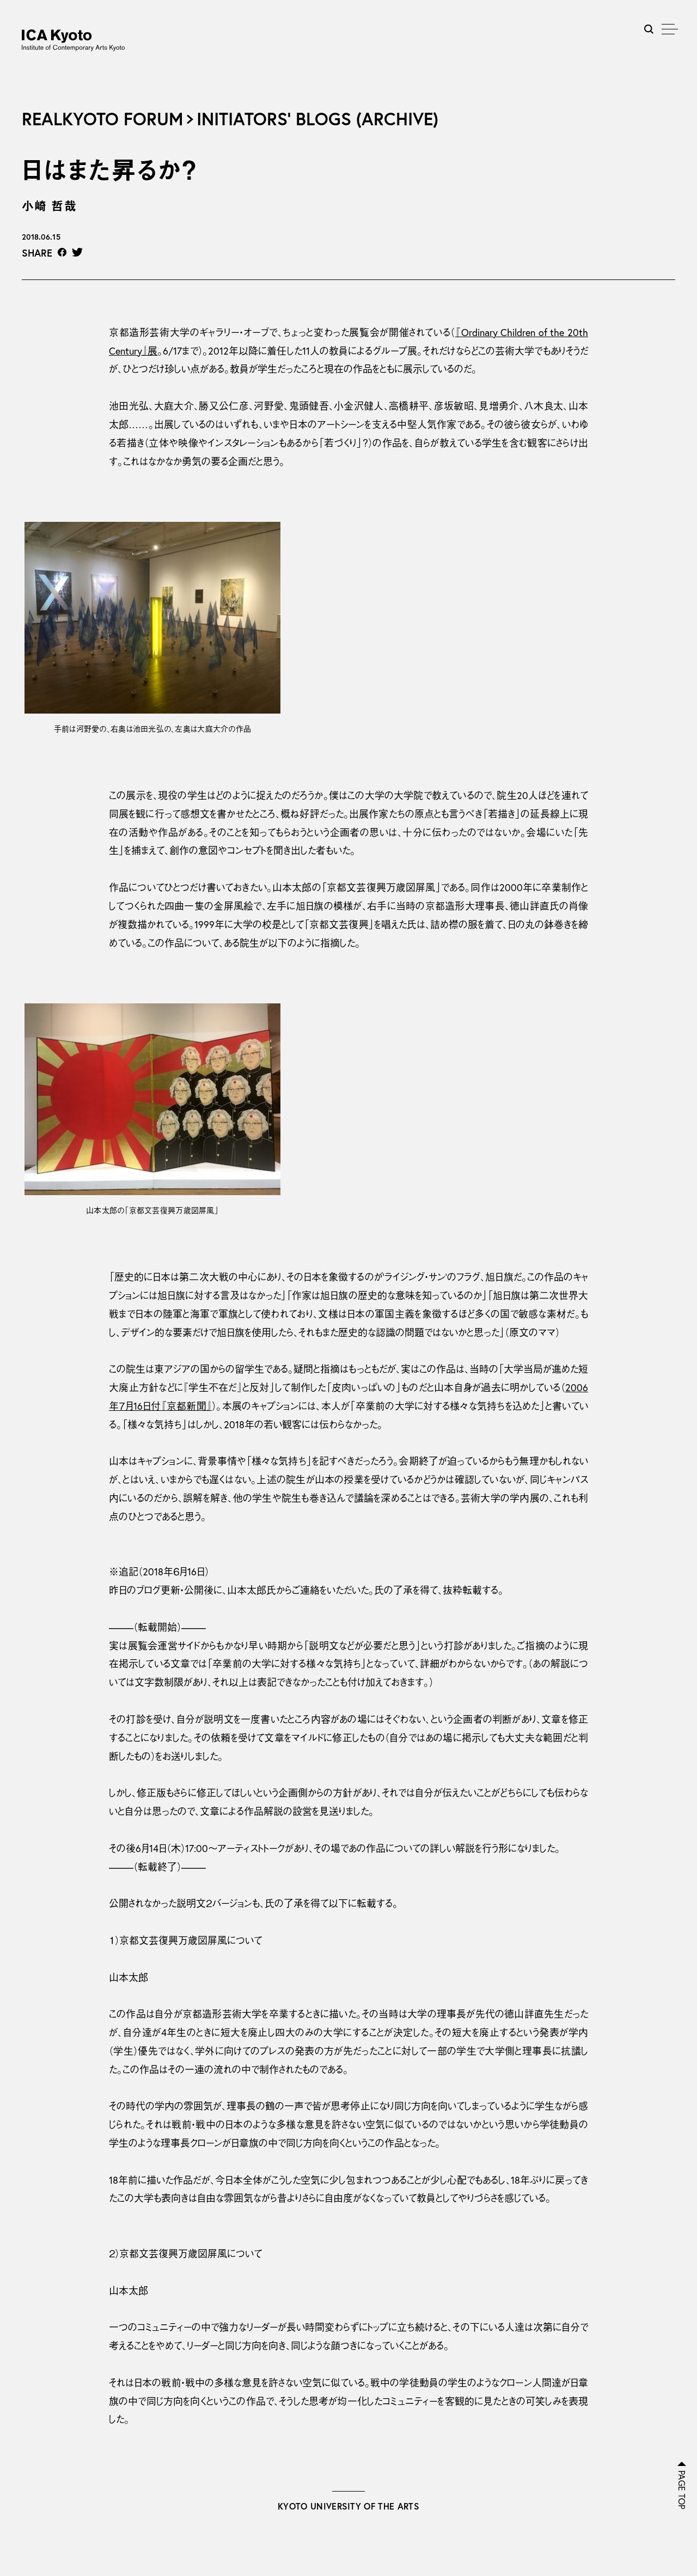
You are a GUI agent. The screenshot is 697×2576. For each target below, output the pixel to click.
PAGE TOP (682, 2490)
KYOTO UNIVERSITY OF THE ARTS (348, 2506)
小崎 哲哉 (49, 206)
